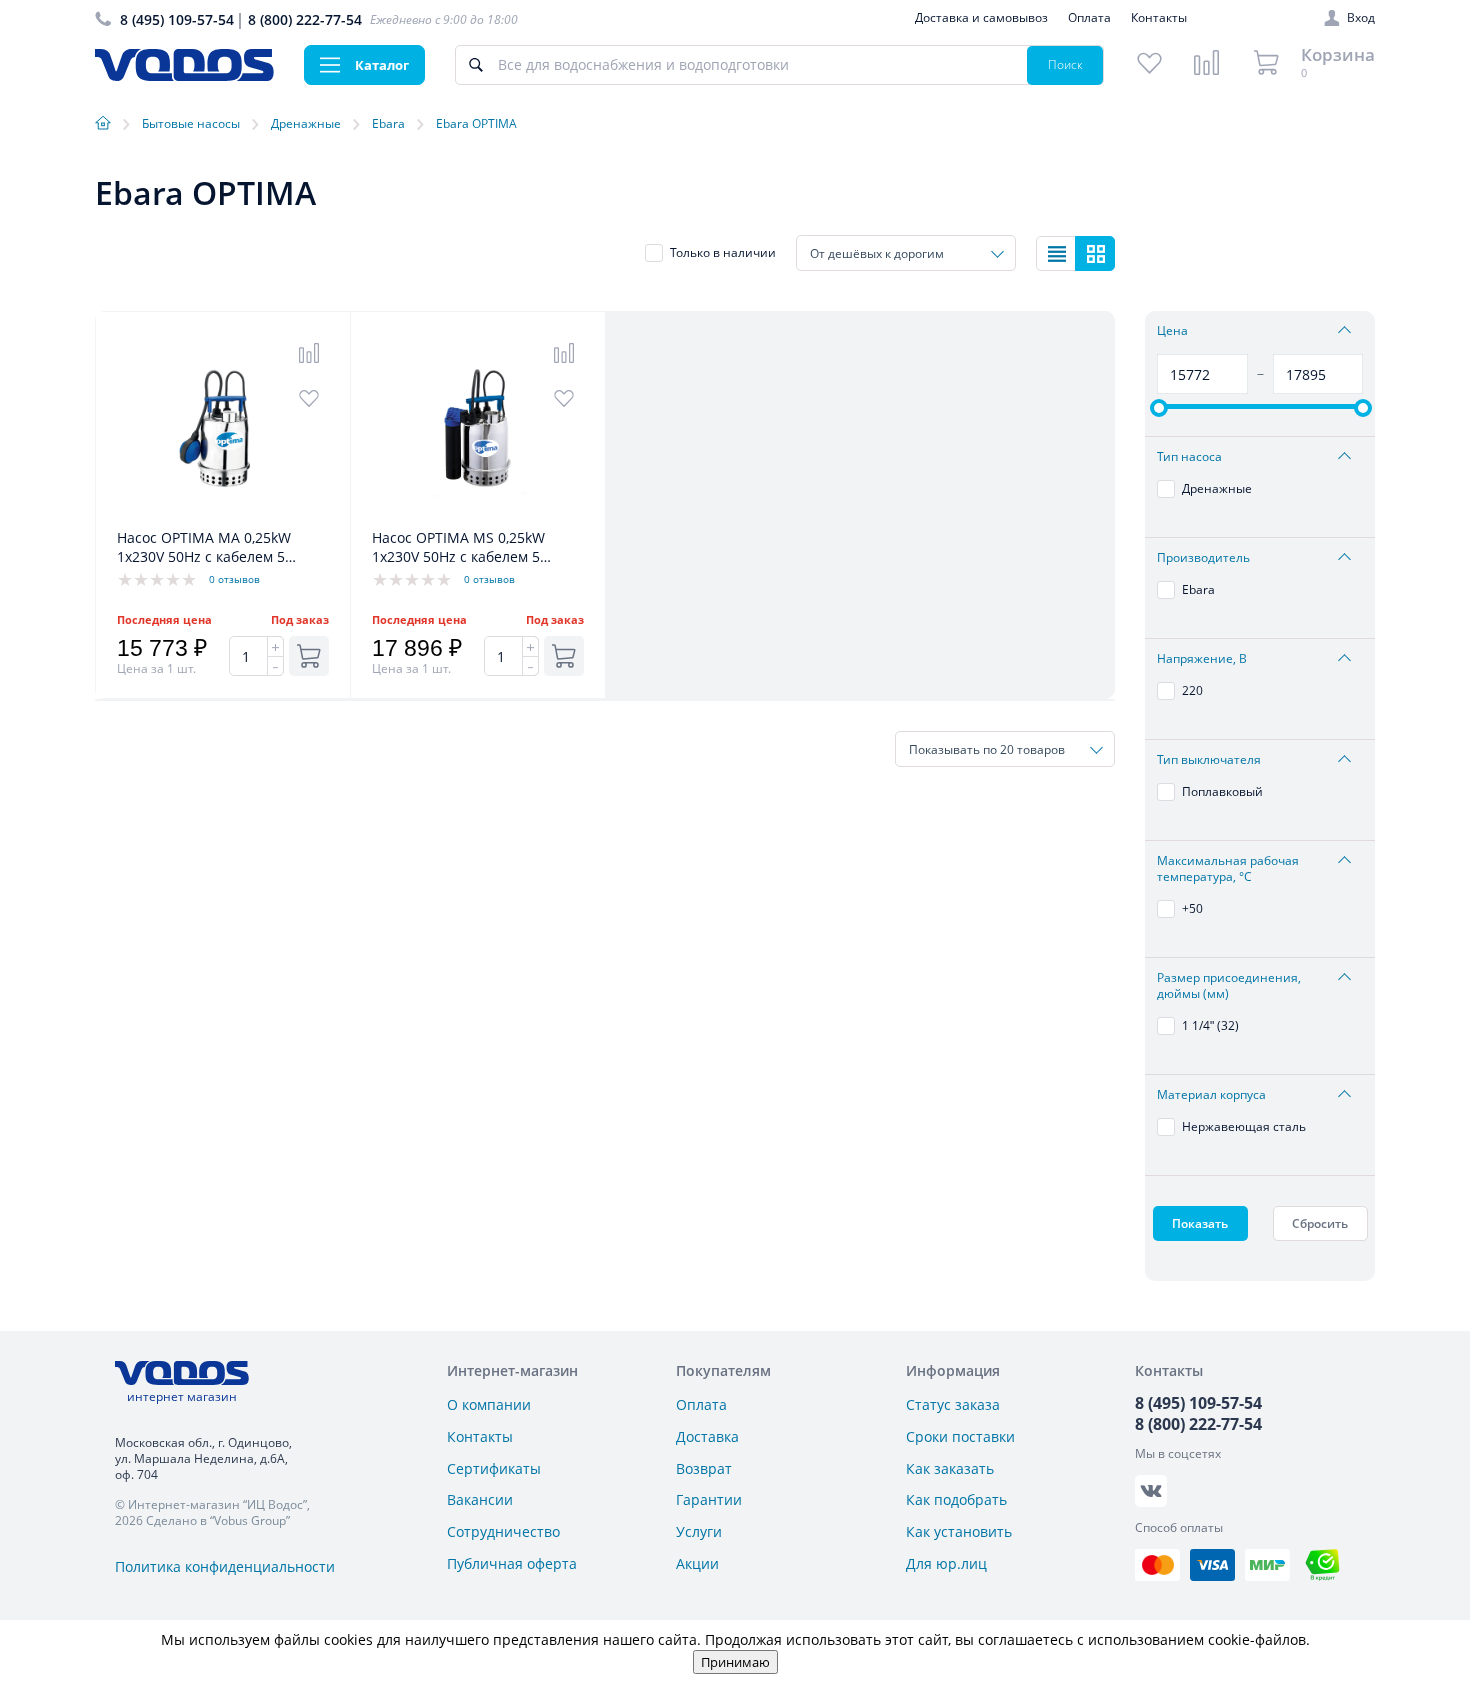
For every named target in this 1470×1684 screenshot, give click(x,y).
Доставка (707, 1436)
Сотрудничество (503, 1531)
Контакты (1159, 17)
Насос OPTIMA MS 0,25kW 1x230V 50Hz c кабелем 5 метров (458, 548)
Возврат (704, 1468)
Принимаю (735, 1662)
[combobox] (906, 253)
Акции (697, 1563)
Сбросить (1320, 1223)
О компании (489, 1404)
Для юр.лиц (946, 1563)
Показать (1200, 1223)
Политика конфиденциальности (225, 1566)
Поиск (1065, 64)
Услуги (699, 1531)
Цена (1172, 331)
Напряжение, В (1202, 659)
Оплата (1089, 17)
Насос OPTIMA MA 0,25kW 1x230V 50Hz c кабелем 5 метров (204, 548)
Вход (1361, 18)
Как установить (959, 1531)
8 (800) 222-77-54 (305, 19)
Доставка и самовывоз (981, 17)
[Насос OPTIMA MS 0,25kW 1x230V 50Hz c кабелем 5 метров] (478, 517)
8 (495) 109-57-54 (177, 19)
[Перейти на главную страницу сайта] (184, 75)
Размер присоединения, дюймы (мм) (1229, 986)
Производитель (1203, 558)
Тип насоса (1189, 457)
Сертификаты (494, 1468)
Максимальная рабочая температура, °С (1228, 869)
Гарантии (709, 1499)
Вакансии (480, 1499)
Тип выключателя (1209, 760)
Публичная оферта (512, 1563)
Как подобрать (956, 1499)
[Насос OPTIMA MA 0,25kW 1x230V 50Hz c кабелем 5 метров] (223, 517)
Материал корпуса (1211, 1095)
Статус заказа (953, 1404)
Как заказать (950, 1468)
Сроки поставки (960, 1436)
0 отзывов (234, 579)
